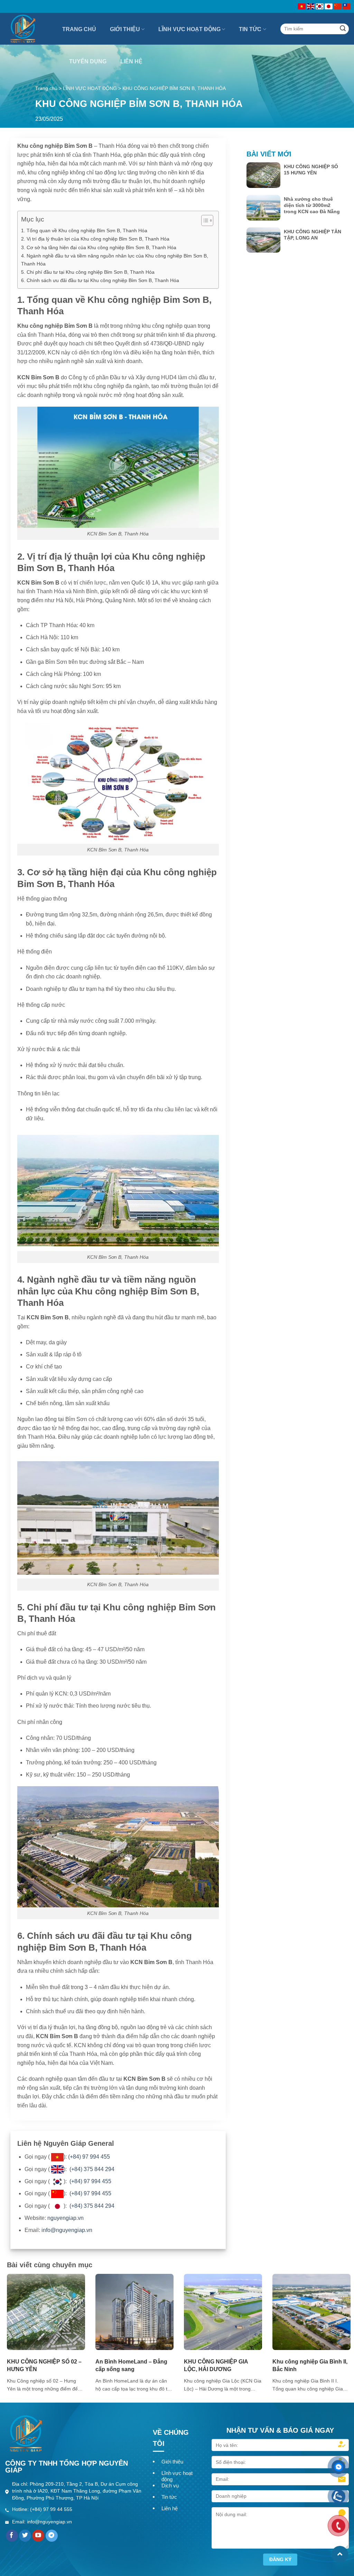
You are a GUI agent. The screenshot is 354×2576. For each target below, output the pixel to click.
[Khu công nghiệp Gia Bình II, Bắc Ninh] (311, 2311)
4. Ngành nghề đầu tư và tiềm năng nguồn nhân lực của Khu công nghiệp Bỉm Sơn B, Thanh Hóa (115, 260)
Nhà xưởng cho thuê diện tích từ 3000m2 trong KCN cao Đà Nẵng (312, 205)
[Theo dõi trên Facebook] (12, 2536)
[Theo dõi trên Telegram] (52, 2536)
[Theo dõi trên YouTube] (38, 2536)
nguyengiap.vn (66, 2218)
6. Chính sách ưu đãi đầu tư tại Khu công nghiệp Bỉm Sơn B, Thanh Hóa (100, 280)
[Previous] (18, 2320)
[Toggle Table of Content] (204, 220)
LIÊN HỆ (131, 61)
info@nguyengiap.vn (67, 2230)
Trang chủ (46, 88)
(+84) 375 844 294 (92, 2169)
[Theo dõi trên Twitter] (25, 2536)
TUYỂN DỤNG (88, 61)
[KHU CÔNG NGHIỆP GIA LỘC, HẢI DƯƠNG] (223, 2311)
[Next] (340, 2320)
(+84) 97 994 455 (89, 2157)
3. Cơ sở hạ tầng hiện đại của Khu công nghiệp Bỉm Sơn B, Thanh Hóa (99, 247)
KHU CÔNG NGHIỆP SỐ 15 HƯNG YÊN (311, 170)
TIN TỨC (250, 29)
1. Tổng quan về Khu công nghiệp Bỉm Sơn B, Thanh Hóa (84, 231)
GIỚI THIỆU (125, 29)
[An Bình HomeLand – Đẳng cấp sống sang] (134, 2311)
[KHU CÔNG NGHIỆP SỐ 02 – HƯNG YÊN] (46, 2311)
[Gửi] (343, 29)
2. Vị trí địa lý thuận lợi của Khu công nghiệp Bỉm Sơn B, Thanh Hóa (95, 239)
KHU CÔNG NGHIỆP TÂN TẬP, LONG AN (313, 235)
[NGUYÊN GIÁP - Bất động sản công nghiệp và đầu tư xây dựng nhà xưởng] (29, 29)
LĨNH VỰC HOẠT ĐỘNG (189, 29)
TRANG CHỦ (79, 29)
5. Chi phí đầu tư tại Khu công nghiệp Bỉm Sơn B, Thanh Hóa (88, 272)
